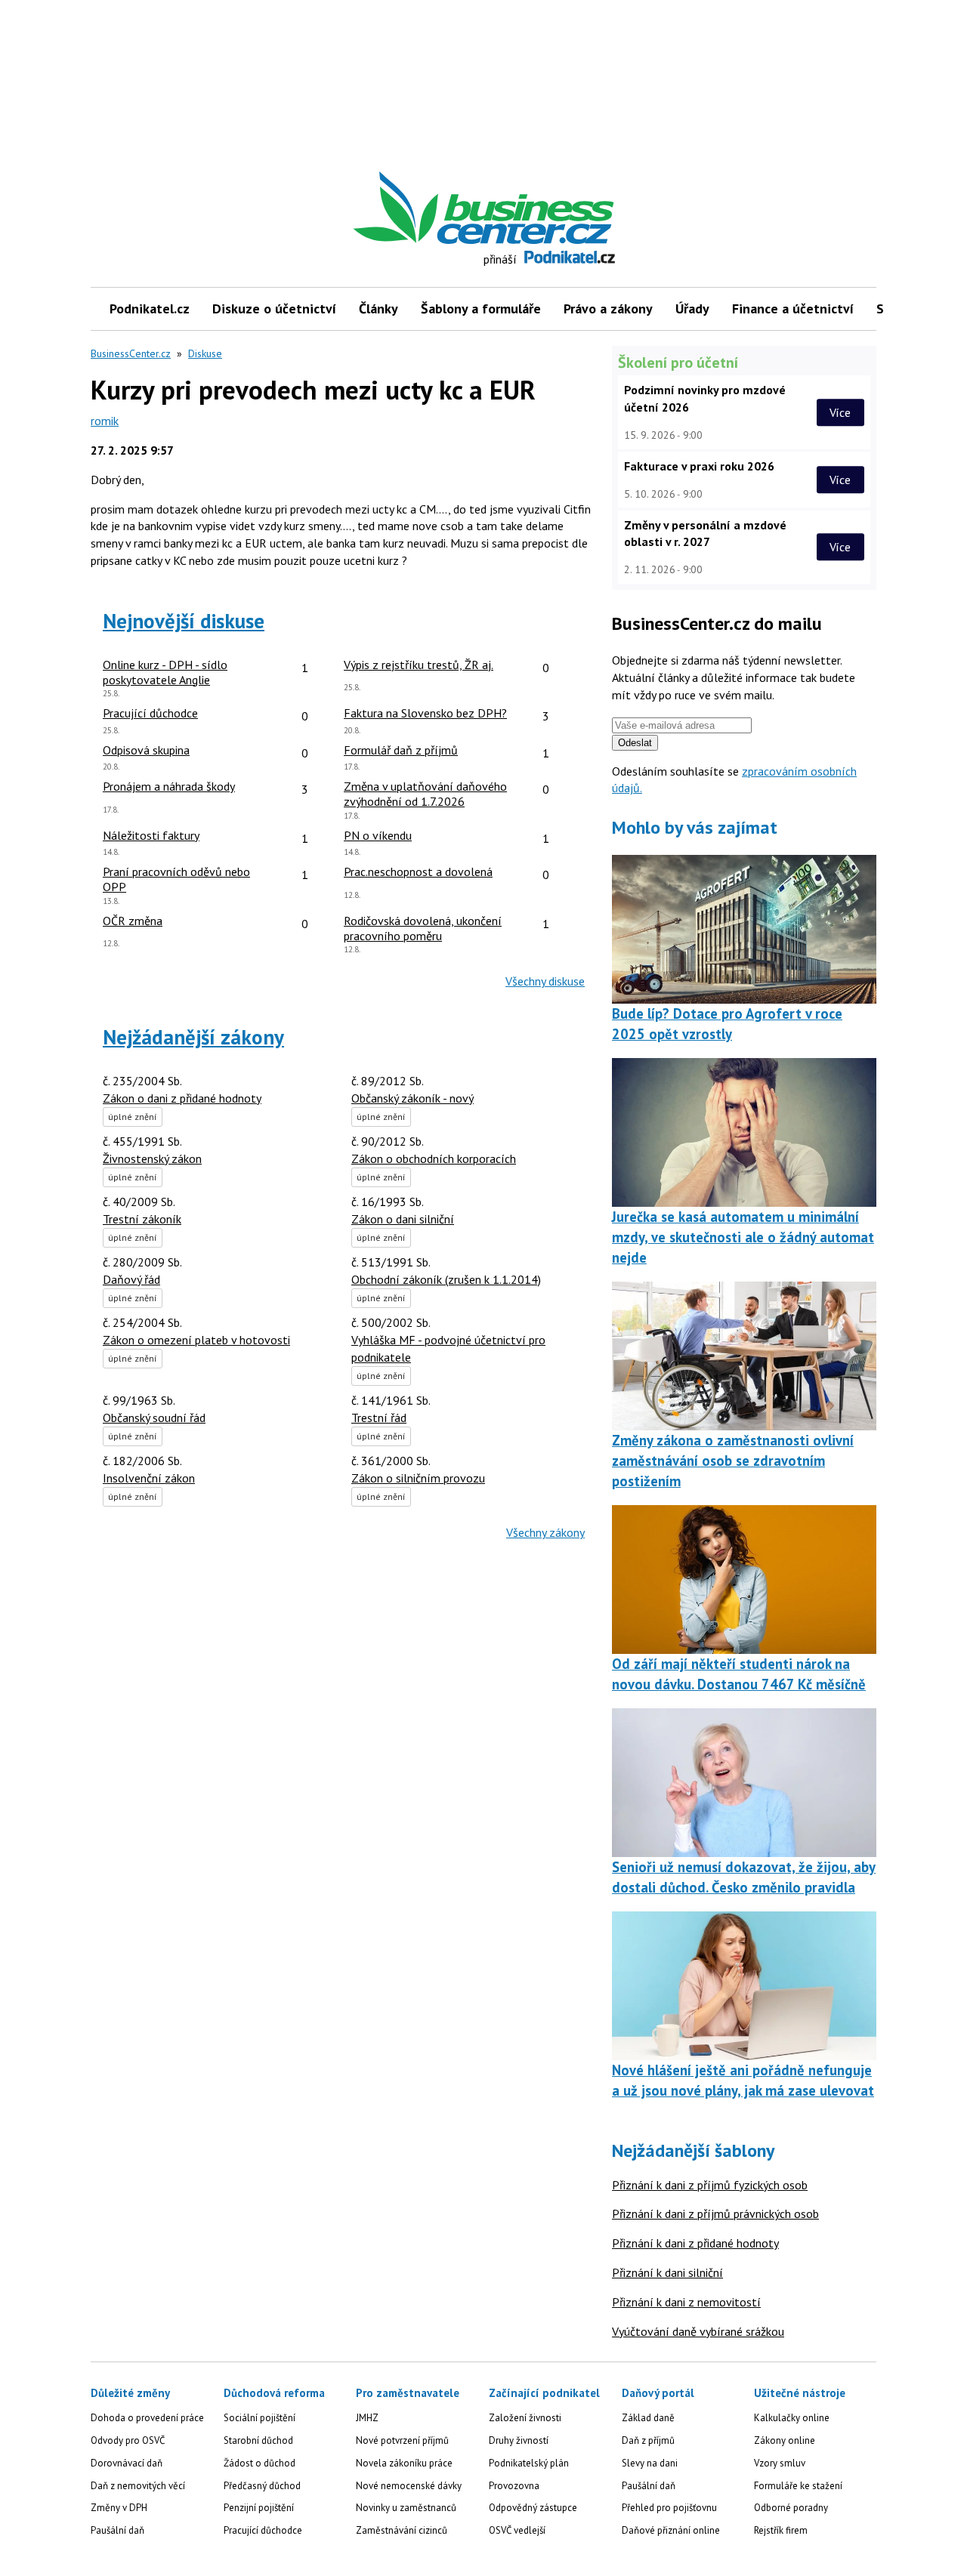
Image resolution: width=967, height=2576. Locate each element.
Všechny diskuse (545, 981)
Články (378, 309)
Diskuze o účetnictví (274, 309)
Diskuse (205, 353)
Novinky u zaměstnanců (406, 2508)
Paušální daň (117, 2530)
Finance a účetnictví (793, 309)
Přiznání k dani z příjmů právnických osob (715, 2214)
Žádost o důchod (260, 2463)
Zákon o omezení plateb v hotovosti (196, 1340)
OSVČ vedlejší (517, 2530)
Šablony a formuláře (481, 309)
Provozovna (514, 2486)
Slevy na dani (650, 2463)
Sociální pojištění (260, 2418)
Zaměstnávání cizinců (402, 2530)
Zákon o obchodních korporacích (434, 1158)
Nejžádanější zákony (193, 1037)
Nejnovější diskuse (184, 621)
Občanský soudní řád (154, 1418)
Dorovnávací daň (127, 2463)
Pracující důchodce (263, 2530)
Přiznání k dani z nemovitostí (686, 2302)
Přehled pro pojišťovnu (669, 2508)
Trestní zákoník (142, 1219)
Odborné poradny (791, 2508)
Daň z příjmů (648, 2440)
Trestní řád (379, 1418)
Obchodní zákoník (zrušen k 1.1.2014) (446, 1279)
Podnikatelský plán (529, 2463)
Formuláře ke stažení (798, 2486)
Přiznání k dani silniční (667, 2272)
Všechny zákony (545, 1532)
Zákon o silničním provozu (418, 1478)
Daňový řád (131, 1279)
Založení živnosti (525, 2418)
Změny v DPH (119, 2508)
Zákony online (785, 2440)
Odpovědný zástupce (533, 2508)
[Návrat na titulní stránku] (554, 208)
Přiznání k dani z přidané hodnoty (695, 2243)
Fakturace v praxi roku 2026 (699, 466)
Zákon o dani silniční (403, 1219)
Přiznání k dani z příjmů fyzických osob (710, 2185)
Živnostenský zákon (152, 1158)
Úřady (692, 309)
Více (840, 412)
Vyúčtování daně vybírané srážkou (698, 2331)
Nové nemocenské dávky (409, 2486)
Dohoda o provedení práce (147, 2418)
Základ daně (648, 2418)
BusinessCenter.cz (131, 353)
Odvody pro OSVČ (128, 2440)
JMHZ (367, 2418)
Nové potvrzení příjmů (402, 2440)
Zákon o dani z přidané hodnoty (182, 1098)
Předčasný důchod (262, 2486)
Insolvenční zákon (149, 1478)
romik (105, 421)
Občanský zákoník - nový (412, 1098)
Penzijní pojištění (259, 2508)
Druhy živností (519, 2440)
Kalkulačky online (792, 2418)
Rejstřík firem (781, 2530)
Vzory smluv (780, 2463)
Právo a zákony (608, 309)
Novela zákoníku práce (404, 2463)
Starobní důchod (258, 2440)
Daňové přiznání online (671, 2530)
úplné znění (133, 1117)
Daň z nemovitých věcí (138, 2486)
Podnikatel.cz (150, 309)
